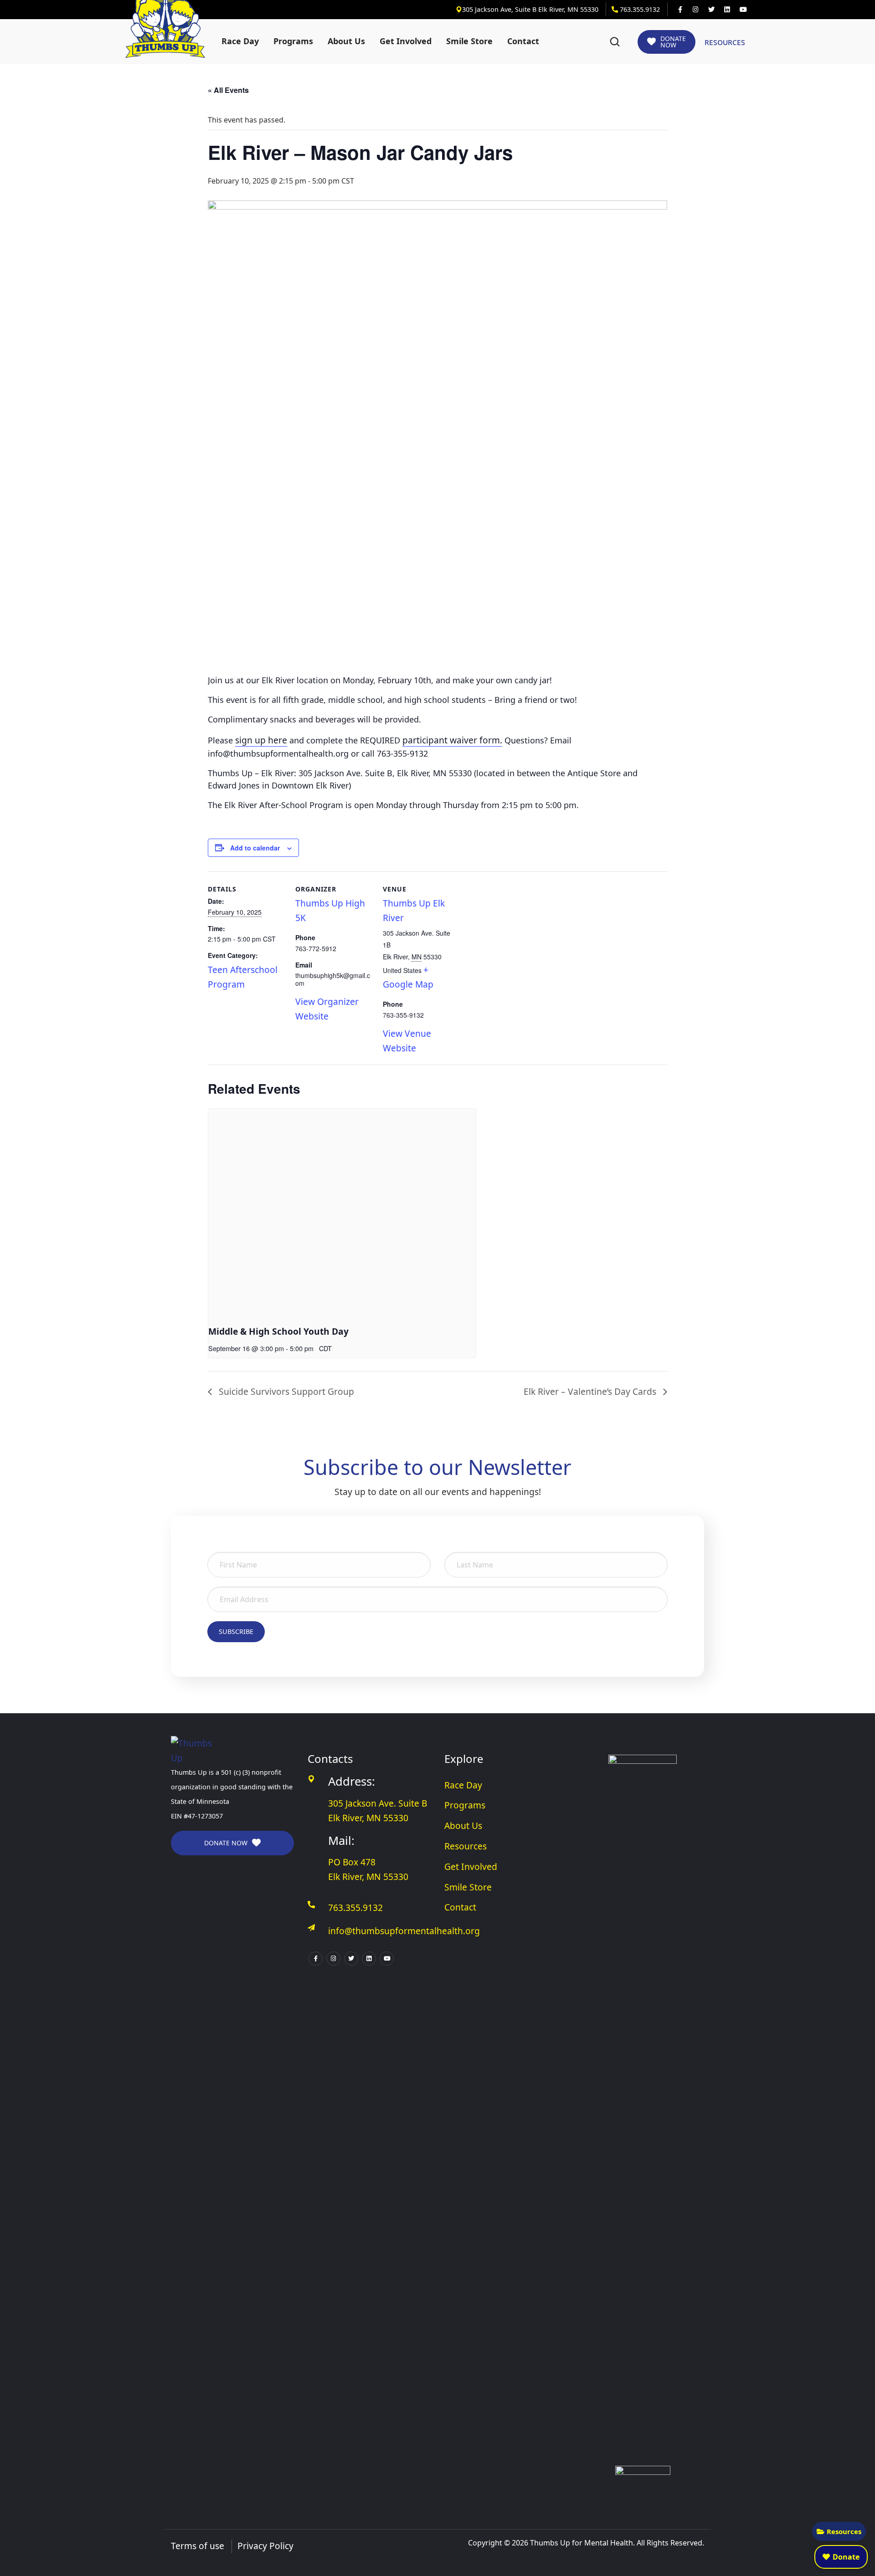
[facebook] (680, 10)
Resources (844, 2531)
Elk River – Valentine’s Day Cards (591, 1391)
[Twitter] (711, 10)
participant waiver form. (452, 740)
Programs (293, 41)
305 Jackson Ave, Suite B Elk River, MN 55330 (531, 9)
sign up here (261, 740)
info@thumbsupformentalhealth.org (404, 1931)
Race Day (240, 41)
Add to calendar (255, 848)
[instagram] (695, 10)
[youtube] (743, 10)
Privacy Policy (265, 2546)
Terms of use (198, 2546)
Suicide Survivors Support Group (285, 1391)
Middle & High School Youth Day (278, 1331)
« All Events (228, 90)
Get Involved (406, 41)
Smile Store (469, 41)
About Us (346, 41)
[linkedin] (727, 10)
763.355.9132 (639, 9)
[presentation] (342, 1209)
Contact (523, 41)
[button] (615, 42)
